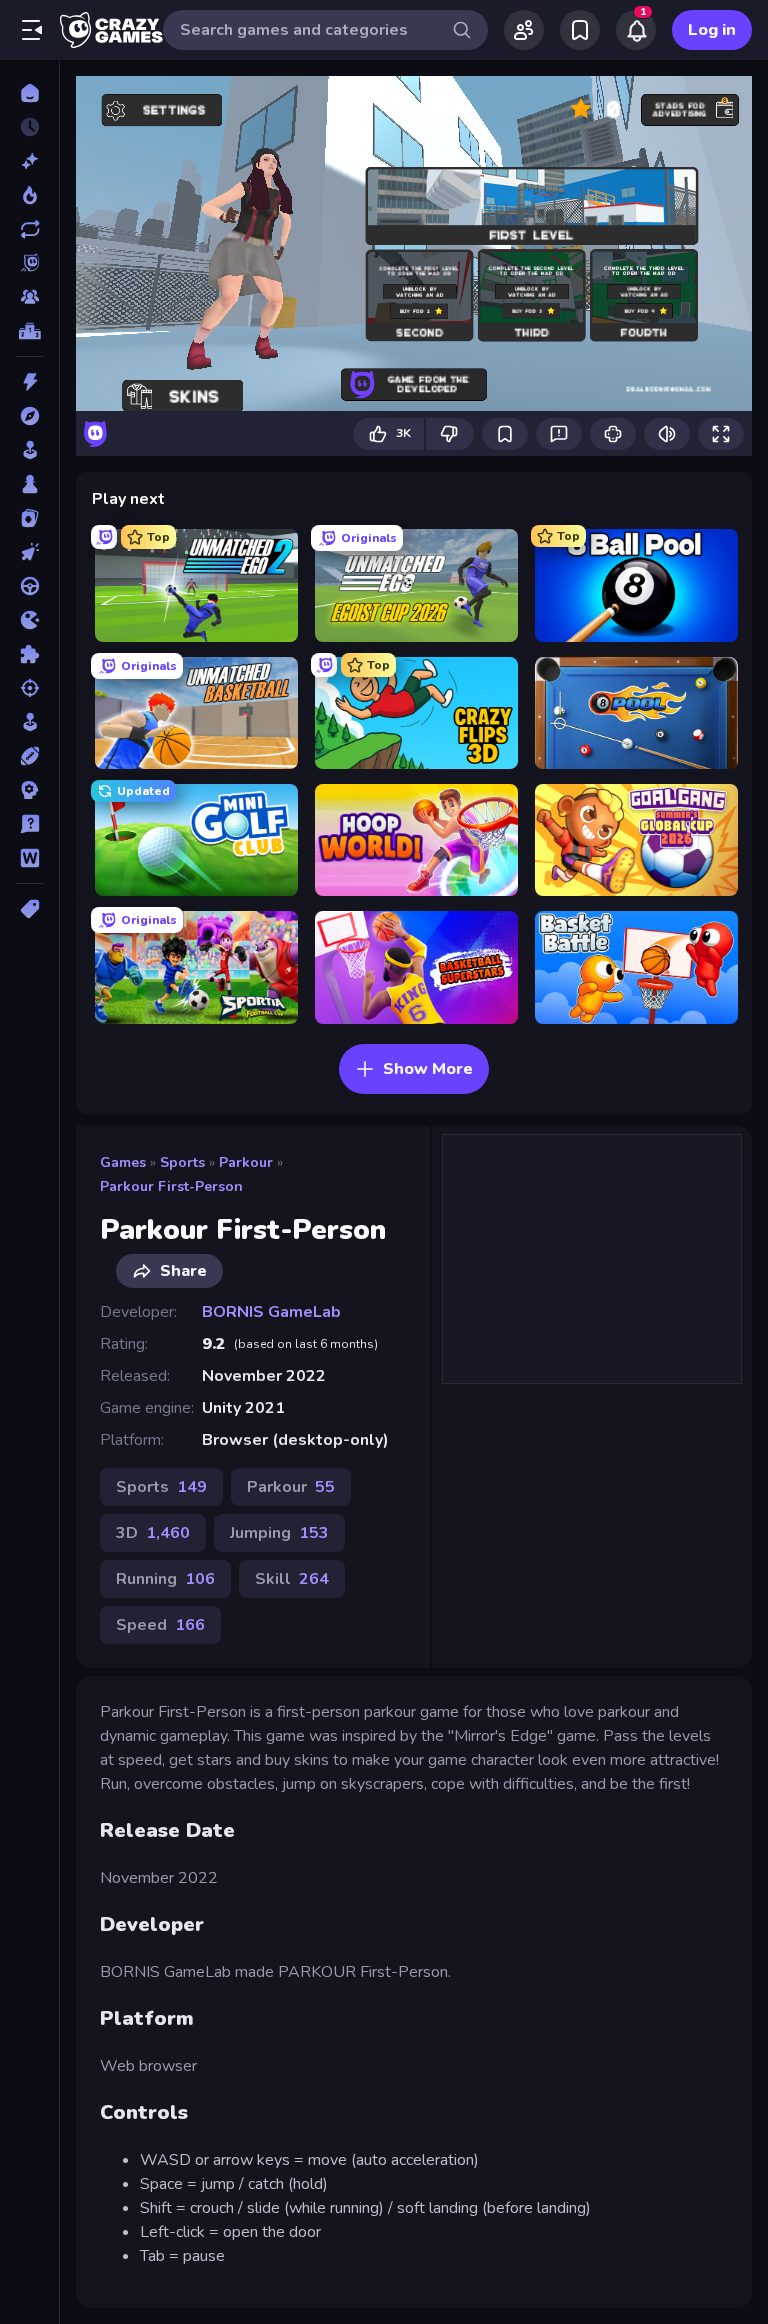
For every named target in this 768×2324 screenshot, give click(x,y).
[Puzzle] (29, 654)
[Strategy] (29, 790)
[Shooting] (29, 688)
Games (123, 1162)
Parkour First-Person (171, 1186)
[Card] (29, 518)
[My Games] (580, 30)
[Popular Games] (29, 195)
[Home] (29, 93)
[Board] (29, 484)
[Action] (29, 382)
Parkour (246, 1162)
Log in (712, 30)
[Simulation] (29, 722)
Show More (428, 1069)
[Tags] (29, 909)
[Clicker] (29, 552)
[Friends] (524, 30)
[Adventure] (29, 416)
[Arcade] (29, 450)
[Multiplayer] (29, 297)
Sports (182, 1162)
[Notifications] (636, 30)
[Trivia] (29, 824)
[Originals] (29, 263)
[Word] (29, 858)
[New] (29, 161)
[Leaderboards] (29, 331)
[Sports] (29, 756)
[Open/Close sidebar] (32, 30)
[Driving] (29, 586)
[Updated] (29, 229)
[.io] (29, 620)
